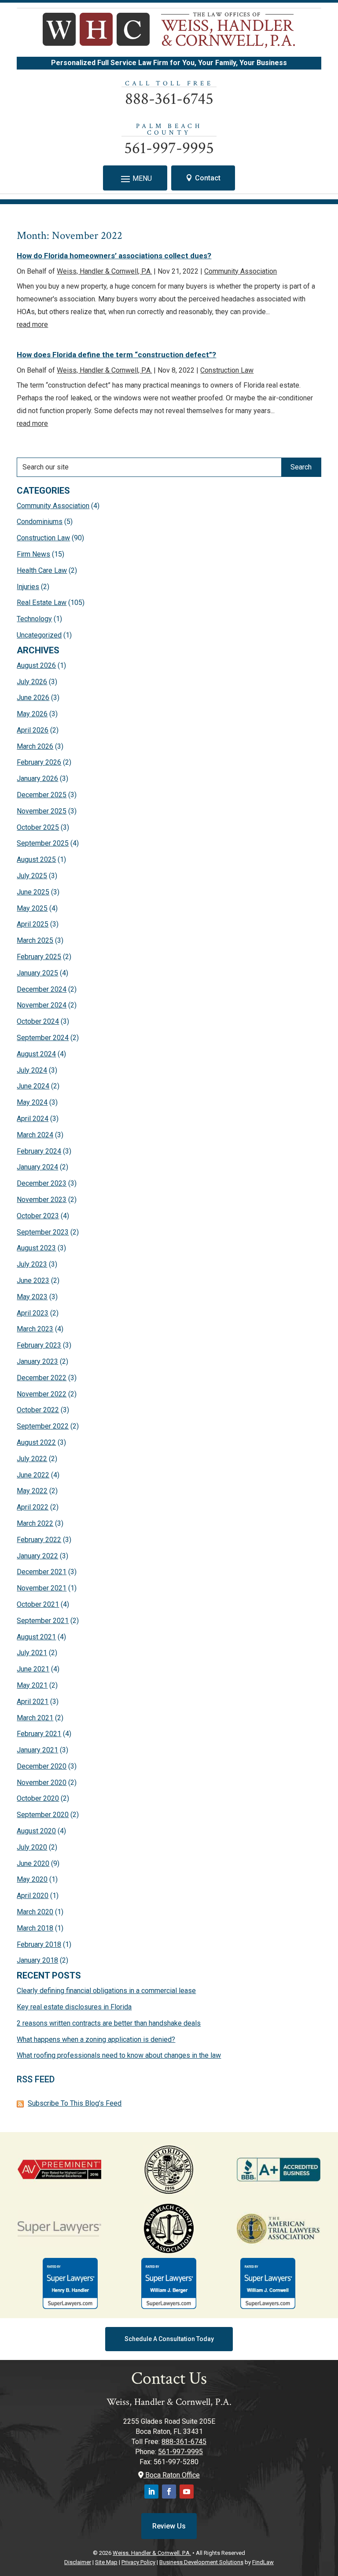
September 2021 (43, 1621)
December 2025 (42, 795)
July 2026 (32, 682)
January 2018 (37, 1960)
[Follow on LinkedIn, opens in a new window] (151, 2492)
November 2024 (42, 1005)
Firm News (33, 554)
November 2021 (42, 1588)
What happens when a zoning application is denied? (96, 2039)
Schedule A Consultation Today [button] (169, 2339)
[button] (135, 179)
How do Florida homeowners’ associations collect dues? (114, 256)
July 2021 (32, 1653)
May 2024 (32, 1102)
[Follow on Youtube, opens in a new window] (187, 2492)
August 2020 (36, 1831)
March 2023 (35, 1329)
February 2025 (39, 957)
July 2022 (32, 1459)
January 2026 (37, 779)
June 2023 (33, 1281)
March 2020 (35, 1912)
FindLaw (263, 2562)
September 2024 (43, 1038)
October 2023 (38, 1216)
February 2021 (39, 1734)
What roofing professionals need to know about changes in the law (119, 2055)
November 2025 (42, 811)
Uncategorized (39, 635)
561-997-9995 (169, 148)
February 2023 (39, 1345)
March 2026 (35, 746)
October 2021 (38, 1604)
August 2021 (36, 1637)
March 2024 (35, 1135)
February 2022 (39, 1540)
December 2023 (42, 1183)
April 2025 (33, 924)
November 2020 (42, 1783)
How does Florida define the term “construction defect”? (116, 355)
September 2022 (43, 1426)
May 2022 (32, 1491)
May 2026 (32, 714)
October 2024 (38, 1021)
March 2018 (35, 1928)
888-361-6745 (169, 99)
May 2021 (32, 1685)
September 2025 (43, 843)
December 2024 (42, 989)
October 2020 (38, 1798)
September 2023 (43, 1232)
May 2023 (32, 1297)
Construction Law (227, 370)
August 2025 (36, 859)
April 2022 (33, 1507)
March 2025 (35, 940)
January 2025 (37, 973)
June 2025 (33, 892)
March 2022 (35, 1523)
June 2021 (33, 1669)
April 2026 (33, 730)
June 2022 (33, 1475)
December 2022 (42, 1378)
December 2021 (42, 1572)
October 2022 (38, 1410)
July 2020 (32, 1847)
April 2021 (33, 1702)
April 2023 (33, 1313)
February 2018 (39, 1944)
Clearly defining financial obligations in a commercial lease (106, 1991)
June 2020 (33, 1863)
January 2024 (37, 1167)
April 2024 (33, 1119)
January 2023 (37, 1361)
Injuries (28, 587)
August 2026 (36, 665)
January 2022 (37, 1556)
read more (32, 324)
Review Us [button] (169, 2526)
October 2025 (38, 827)
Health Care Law (42, 570)
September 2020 (43, 1815)
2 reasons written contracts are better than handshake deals (109, 2023)
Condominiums (40, 522)
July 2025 (32, 876)
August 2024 (36, 1054)
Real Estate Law (42, 603)
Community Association (241, 271)
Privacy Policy (138, 2562)
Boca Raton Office (172, 2475)
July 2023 (32, 1264)
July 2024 (32, 1070)
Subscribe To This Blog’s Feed (75, 2103)
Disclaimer (78, 2562)
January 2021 (37, 1750)
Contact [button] (208, 178)
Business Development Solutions (201, 2562)
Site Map (106, 2562)
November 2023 (42, 1200)
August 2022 (36, 1442)
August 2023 (36, 1248)
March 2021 (35, 1718)
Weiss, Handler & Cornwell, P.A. (104, 271)
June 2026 (33, 698)
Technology (34, 619)
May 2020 (32, 1879)
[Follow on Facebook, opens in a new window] (169, 2492)
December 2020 (42, 1766)
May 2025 (32, 908)
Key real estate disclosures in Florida (74, 2007)
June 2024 (33, 1086)
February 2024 (39, 1151)
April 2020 (33, 1896)
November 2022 (42, 1394)
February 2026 (39, 762)
